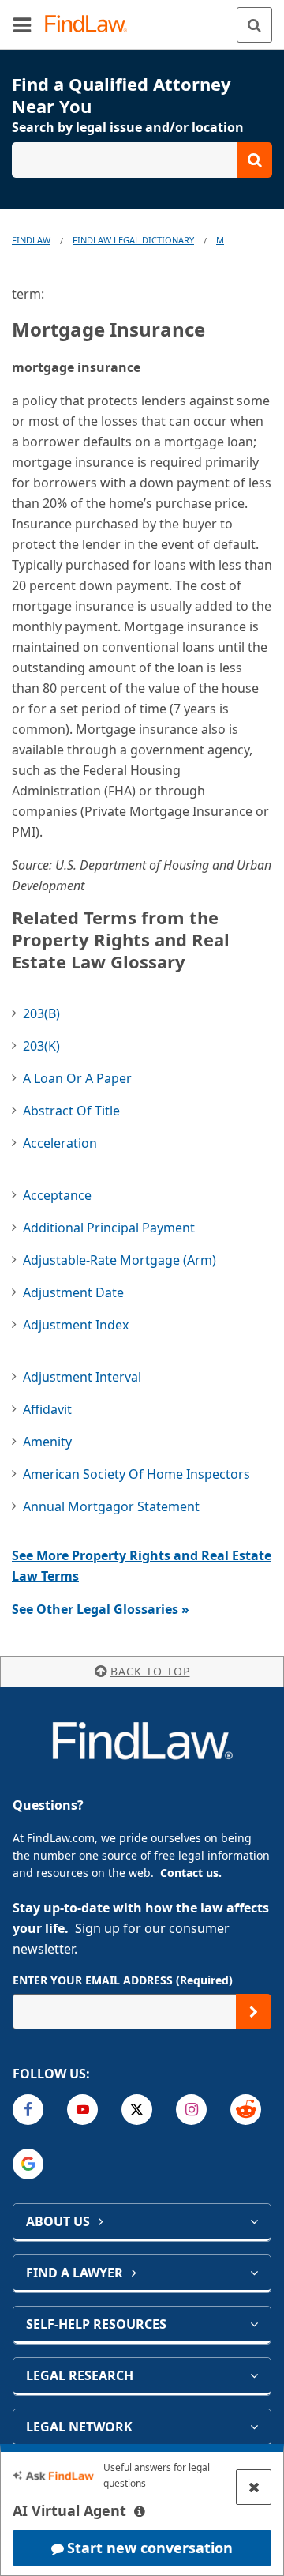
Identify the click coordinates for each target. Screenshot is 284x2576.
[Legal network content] (254, 2427)
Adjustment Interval (82, 1377)
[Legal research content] (254, 2375)
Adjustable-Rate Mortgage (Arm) (120, 1260)
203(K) (41, 1046)
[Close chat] (254, 2487)
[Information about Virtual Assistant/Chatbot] (140, 2511)
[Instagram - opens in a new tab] (191, 2110)
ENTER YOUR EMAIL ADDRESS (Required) (123, 1980)
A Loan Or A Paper (77, 1078)
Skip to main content (142, 18)
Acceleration (60, 1143)
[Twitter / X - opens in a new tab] (137, 2110)
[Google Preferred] (28, 2164)
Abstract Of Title (71, 1111)
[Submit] (254, 2012)
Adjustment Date (73, 1292)
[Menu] (22, 24)
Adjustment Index (76, 1325)
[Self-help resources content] (254, 2324)
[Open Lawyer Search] (142, 160)
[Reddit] (246, 2110)
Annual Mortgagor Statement (111, 1506)
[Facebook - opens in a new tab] (28, 2110)
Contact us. (191, 1873)
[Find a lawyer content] (254, 2273)
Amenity (47, 1442)
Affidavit (47, 1409)
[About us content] (254, 2221)
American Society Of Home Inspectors (136, 1474)
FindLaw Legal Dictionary (133, 240)
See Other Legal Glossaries (101, 1609)
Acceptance (57, 1195)
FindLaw (31, 240)
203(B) (41, 1013)
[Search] (254, 25)
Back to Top (150, 1671)
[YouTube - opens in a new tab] (82, 2110)
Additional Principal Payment (109, 1228)
